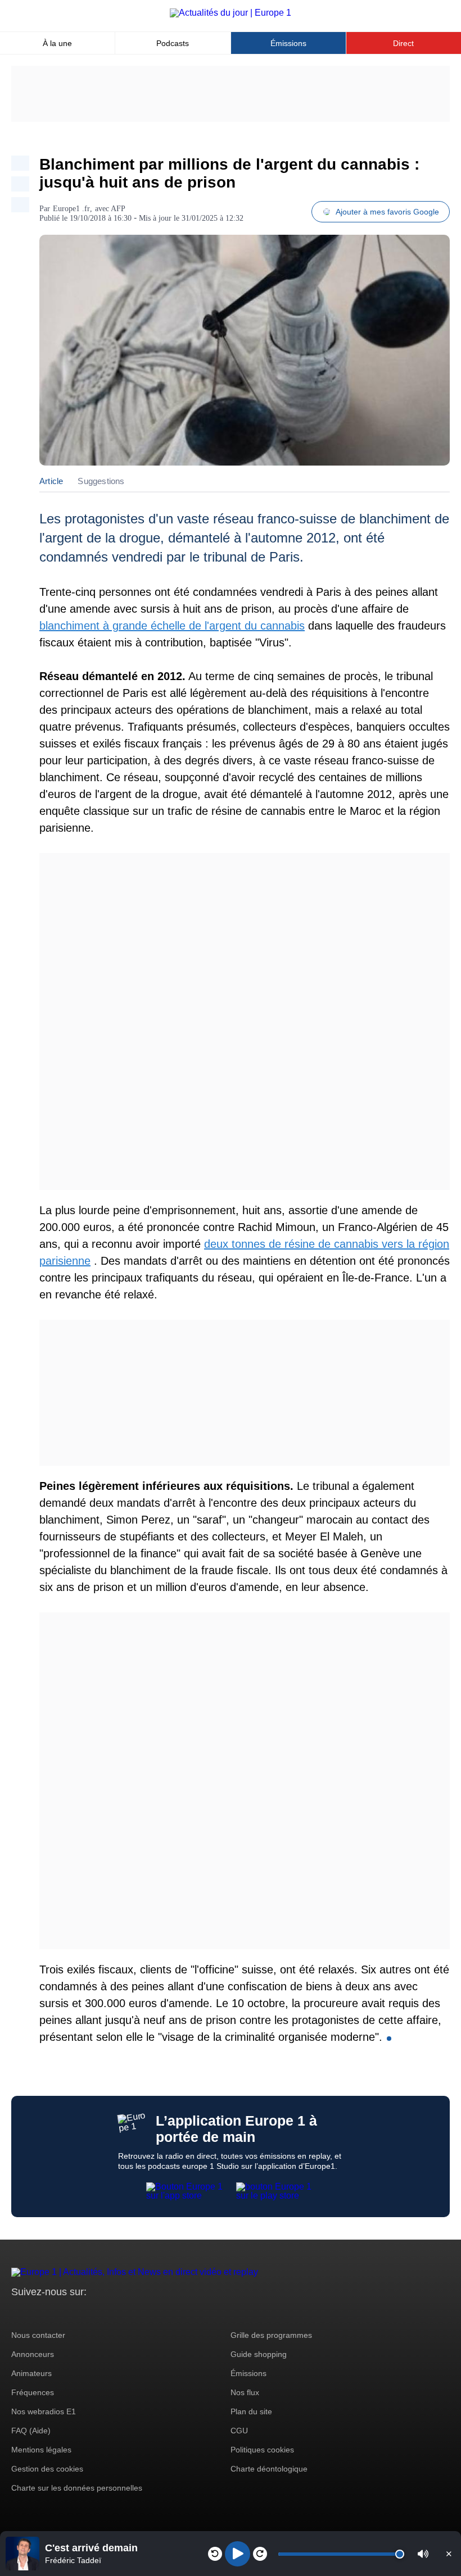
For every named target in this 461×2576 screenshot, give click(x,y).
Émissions (288, 43)
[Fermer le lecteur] (449, 2554)
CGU (239, 2431)
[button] (423, 2554)
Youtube (76, 2313)
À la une (57, 43)
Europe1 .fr (71, 209)
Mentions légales (41, 2450)
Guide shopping (259, 2354)
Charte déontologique (269, 2469)
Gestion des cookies (47, 2469)
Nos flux (245, 2392)
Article (51, 481)
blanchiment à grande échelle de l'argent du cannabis (172, 626)
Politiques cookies (262, 2450)
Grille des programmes (271, 2335)
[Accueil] (231, 13)
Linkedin (114, 2313)
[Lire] (238, 2554)
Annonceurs (33, 2354)
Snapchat (95, 2313)
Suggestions (101, 481)
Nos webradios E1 (44, 2411)
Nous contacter (38, 2335)
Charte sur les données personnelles (77, 2488)
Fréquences (33, 2392)
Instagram (37, 2313)
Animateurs (31, 2373)
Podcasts (173, 43)
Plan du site (251, 2411)
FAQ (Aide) (31, 2431)
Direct (403, 43)
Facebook (57, 2313)
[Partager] (20, 163)
